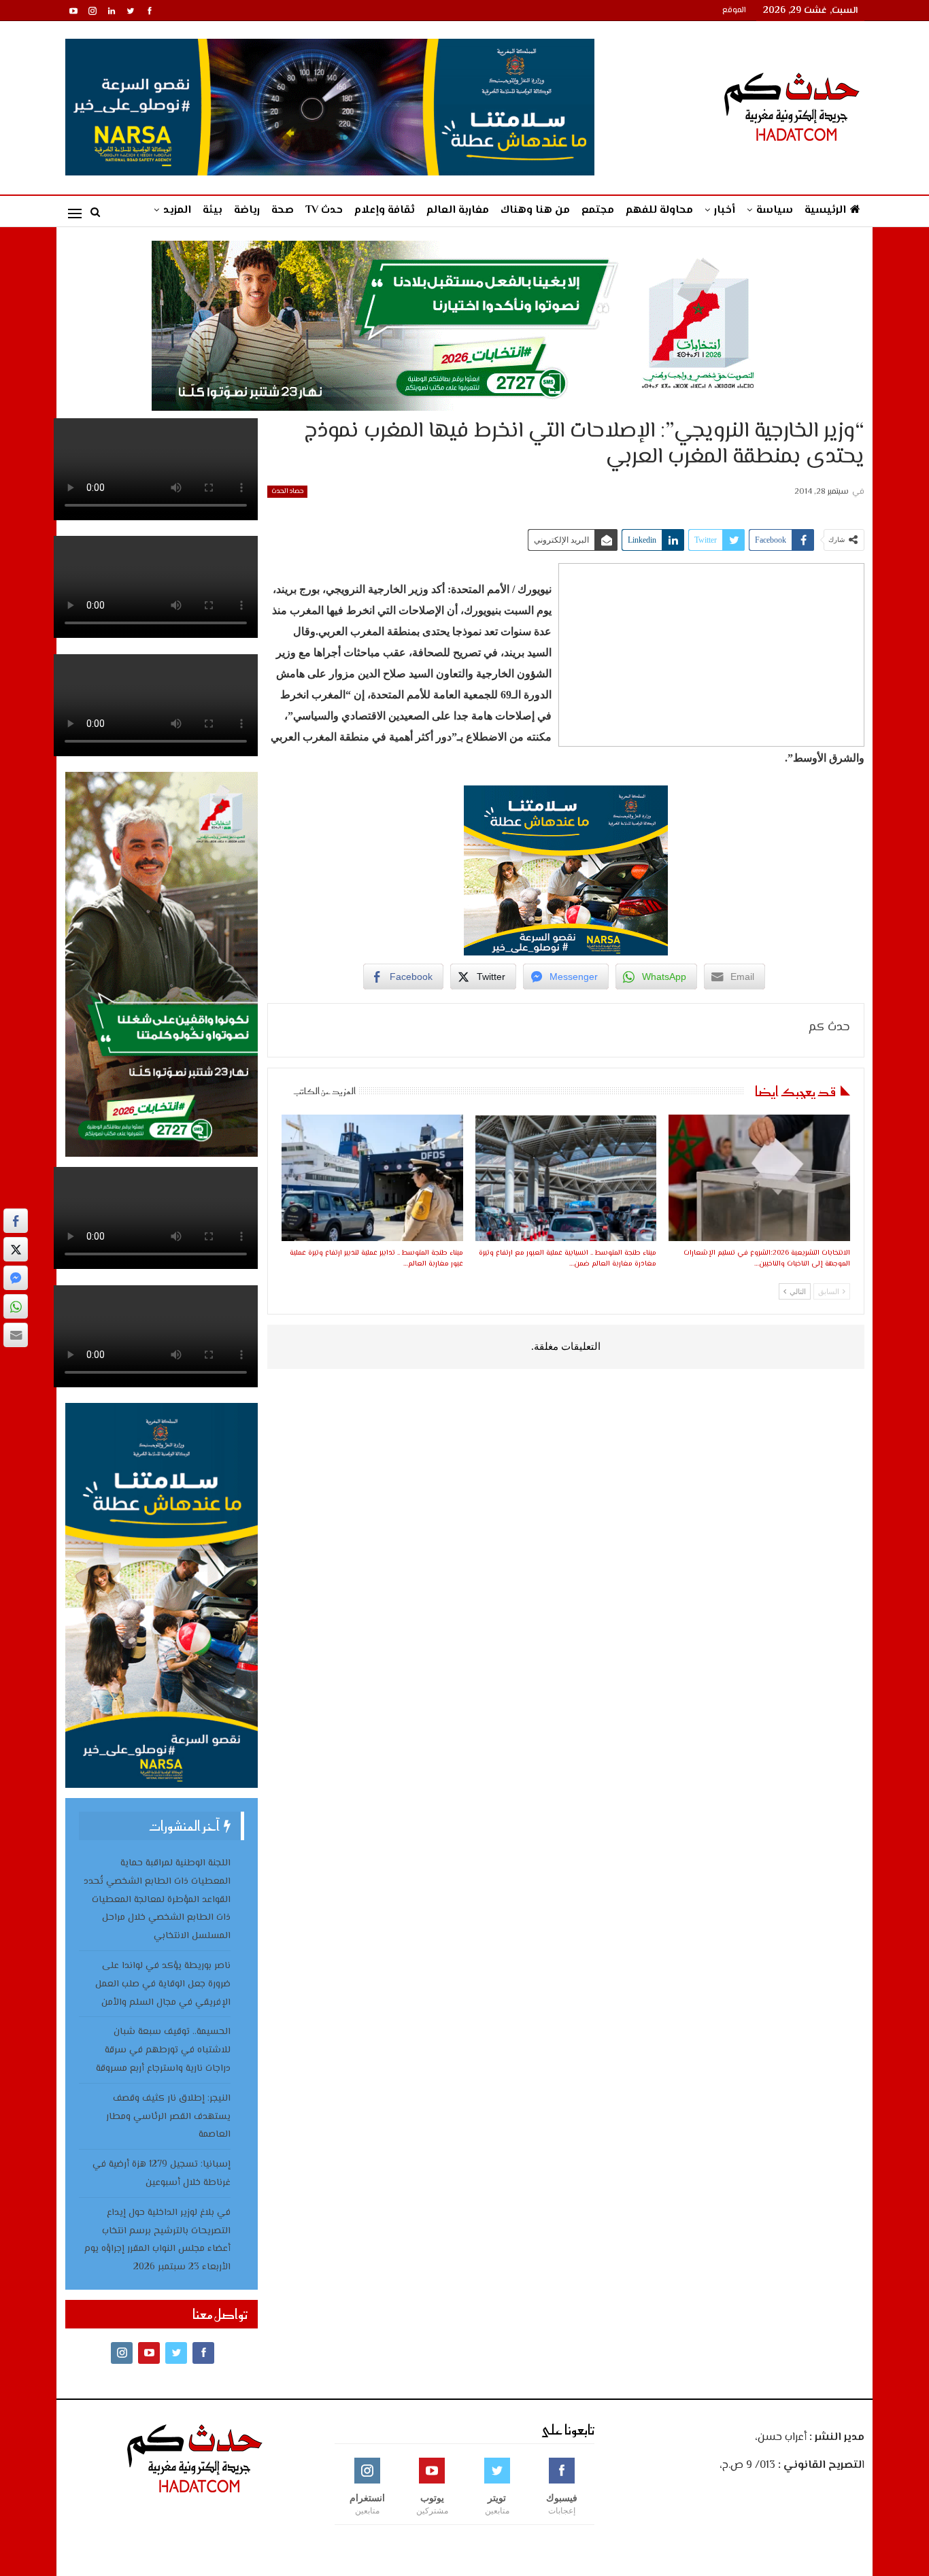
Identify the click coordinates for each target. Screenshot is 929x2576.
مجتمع (598, 210)
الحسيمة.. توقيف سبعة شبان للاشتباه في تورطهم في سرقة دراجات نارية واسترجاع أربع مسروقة (163, 2050)
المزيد (177, 210)
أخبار (725, 210)
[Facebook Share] (16, 1221)
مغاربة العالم (458, 210)
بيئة (213, 210)
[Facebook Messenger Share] (16, 1278)
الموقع (734, 11)
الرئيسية (825, 210)
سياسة (775, 210)
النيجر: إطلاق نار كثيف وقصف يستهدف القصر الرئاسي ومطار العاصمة (168, 2117)
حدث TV (324, 210)
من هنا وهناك (535, 210)
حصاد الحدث (287, 491)
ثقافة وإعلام (385, 210)
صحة (283, 210)
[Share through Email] (16, 1335)
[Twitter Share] (16, 1249)
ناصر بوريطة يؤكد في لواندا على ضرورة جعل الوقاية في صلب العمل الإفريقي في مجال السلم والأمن (163, 1984)
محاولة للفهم (659, 210)
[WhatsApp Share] (16, 1306)
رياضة (247, 210)
